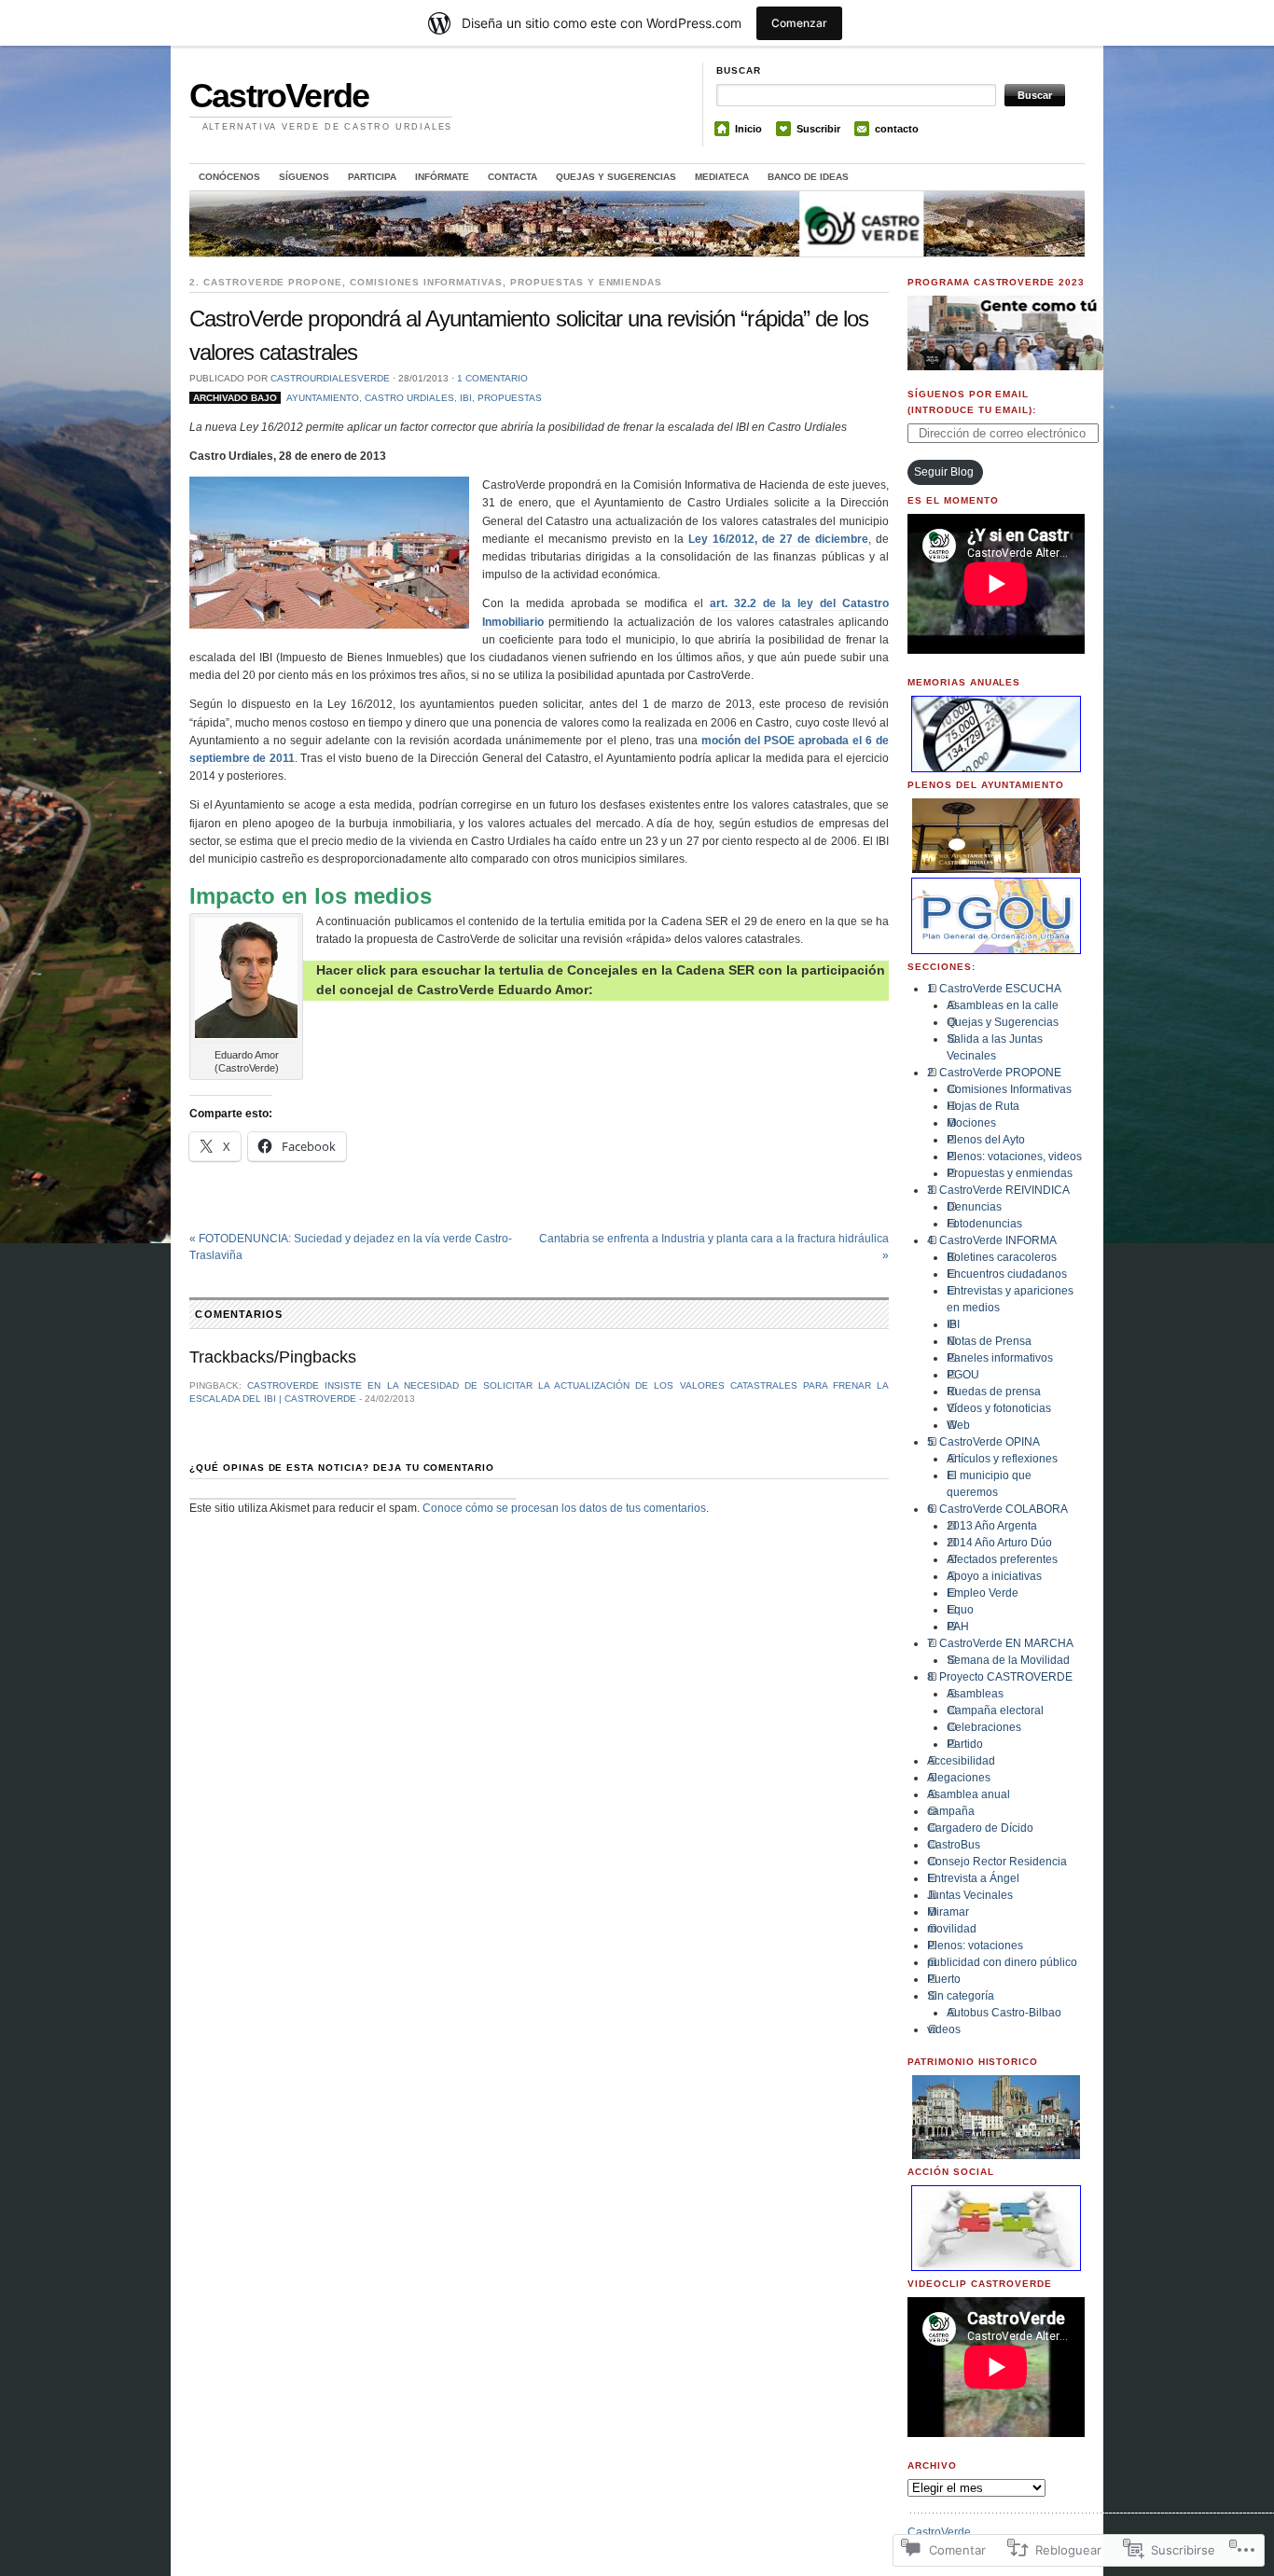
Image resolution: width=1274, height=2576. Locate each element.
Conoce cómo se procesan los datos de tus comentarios (564, 1508)
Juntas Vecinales (970, 1895)
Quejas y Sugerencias (616, 177)
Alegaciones (959, 1778)
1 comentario (492, 378)
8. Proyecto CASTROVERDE (1000, 1677)
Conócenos (229, 177)
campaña (951, 1811)
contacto (897, 129)
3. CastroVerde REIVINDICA (998, 1190)
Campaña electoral (995, 1710)
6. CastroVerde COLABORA (997, 1509)
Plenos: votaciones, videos (1014, 1156)
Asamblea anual (969, 1794)
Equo (960, 1610)
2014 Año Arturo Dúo (999, 1543)
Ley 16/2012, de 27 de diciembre (778, 539)
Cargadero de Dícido (980, 1828)
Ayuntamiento (323, 398)
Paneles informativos (1000, 1358)
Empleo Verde (983, 1593)
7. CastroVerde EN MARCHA (1000, 1643)
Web (958, 1425)
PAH (958, 1627)
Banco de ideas (808, 177)
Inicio (748, 129)
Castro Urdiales (409, 398)
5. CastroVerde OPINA (983, 1442)
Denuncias (974, 1207)
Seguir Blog (944, 472)
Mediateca (722, 177)
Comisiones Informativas (426, 282)
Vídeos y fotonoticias (999, 1408)
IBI (466, 398)
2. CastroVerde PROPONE (266, 282)
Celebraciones (984, 1727)
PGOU (963, 1375)
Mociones (971, 1123)
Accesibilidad (961, 1761)
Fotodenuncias (984, 1224)
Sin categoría (961, 1996)
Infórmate (442, 177)
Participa (372, 177)
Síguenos (304, 177)
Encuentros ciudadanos (1007, 1274)
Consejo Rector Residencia (997, 1862)
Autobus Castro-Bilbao (1004, 2013)
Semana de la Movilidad (1008, 1660)
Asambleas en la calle (1003, 1005)
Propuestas (510, 398)
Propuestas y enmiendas (586, 282)
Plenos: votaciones (975, 1946)
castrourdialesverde (330, 378)
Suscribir (818, 129)
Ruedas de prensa (994, 1392)
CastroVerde (279, 96)
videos (944, 2029)
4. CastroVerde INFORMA (992, 1240)
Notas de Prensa (989, 1341)
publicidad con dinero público (1002, 1962)
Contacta (512, 177)
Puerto (944, 1979)
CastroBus (954, 1845)
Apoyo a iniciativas (994, 1576)
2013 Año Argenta (992, 1526)
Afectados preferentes (1002, 1559)
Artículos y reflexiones (1002, 1459)
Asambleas (975, 1694)
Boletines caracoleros (1002, 1257)
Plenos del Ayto (986, 1140)
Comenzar (799, 23)
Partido (965, 1744)
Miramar (948, 1912)
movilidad (952, 1929)
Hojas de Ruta (983, 1106)
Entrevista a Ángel (973, 1878)
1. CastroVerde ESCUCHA (994, 989)
